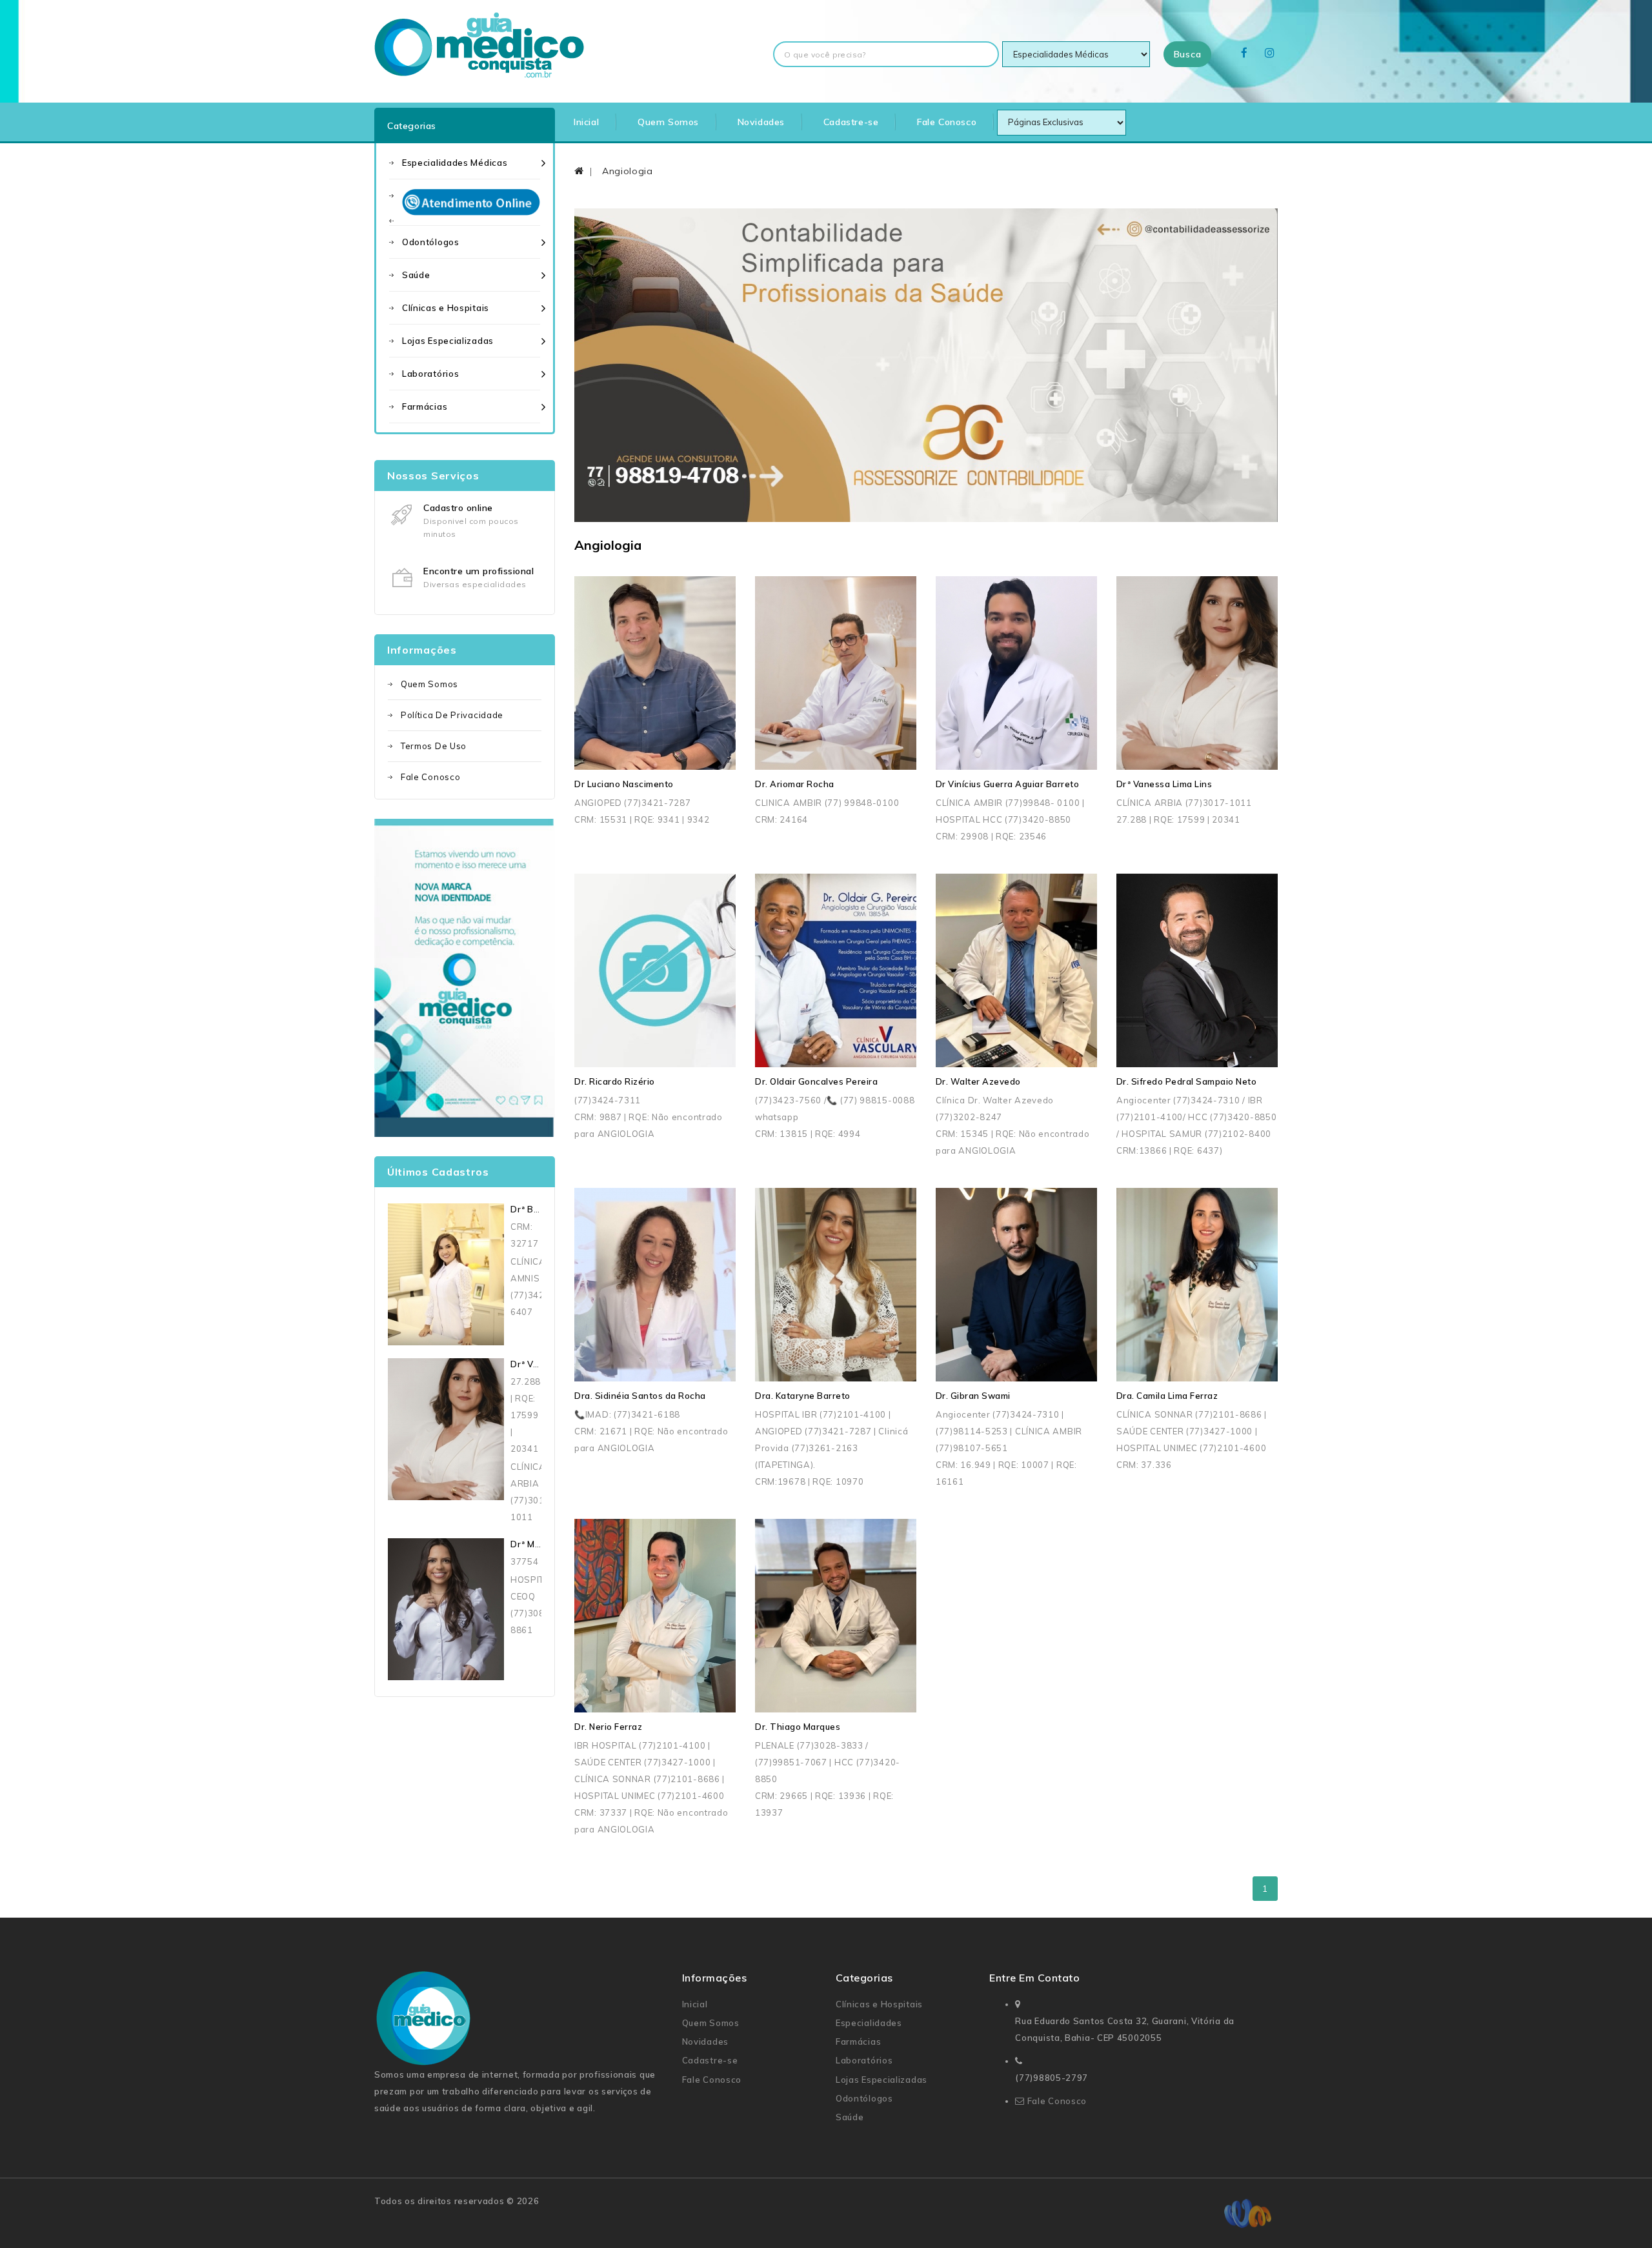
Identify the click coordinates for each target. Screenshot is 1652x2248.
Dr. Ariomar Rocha (795, 784)
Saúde (416, 275)
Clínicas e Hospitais (446, 308)
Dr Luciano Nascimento (624, 784)
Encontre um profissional (478, 571)
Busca (1188, 54)
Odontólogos (431, 242)
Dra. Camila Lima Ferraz (1167, 1396)
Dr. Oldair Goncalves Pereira (816, 1081)
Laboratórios (430, 374)
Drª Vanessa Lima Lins (1164, 784)
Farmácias (425, 406)
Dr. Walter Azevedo (978, 1081)
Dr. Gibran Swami (973, 1396)
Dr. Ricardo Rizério (615, 1081)
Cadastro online (458, 508)
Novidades (761, 122)
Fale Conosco (947, 122)
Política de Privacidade (452, 715)
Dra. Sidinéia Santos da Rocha (640, 1396)
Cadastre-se (851, 122)
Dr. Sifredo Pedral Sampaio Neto (1187, 1081)
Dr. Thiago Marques (798, 1727)
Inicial (586, 122)
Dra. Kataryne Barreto (803, 1396)
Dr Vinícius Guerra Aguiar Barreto (1008, 784)
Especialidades (869, 2023)
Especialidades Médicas (455, 163)
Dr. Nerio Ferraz (608, 1727)
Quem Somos (668, 122)
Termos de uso (434, 746)
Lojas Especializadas (448, 341)
